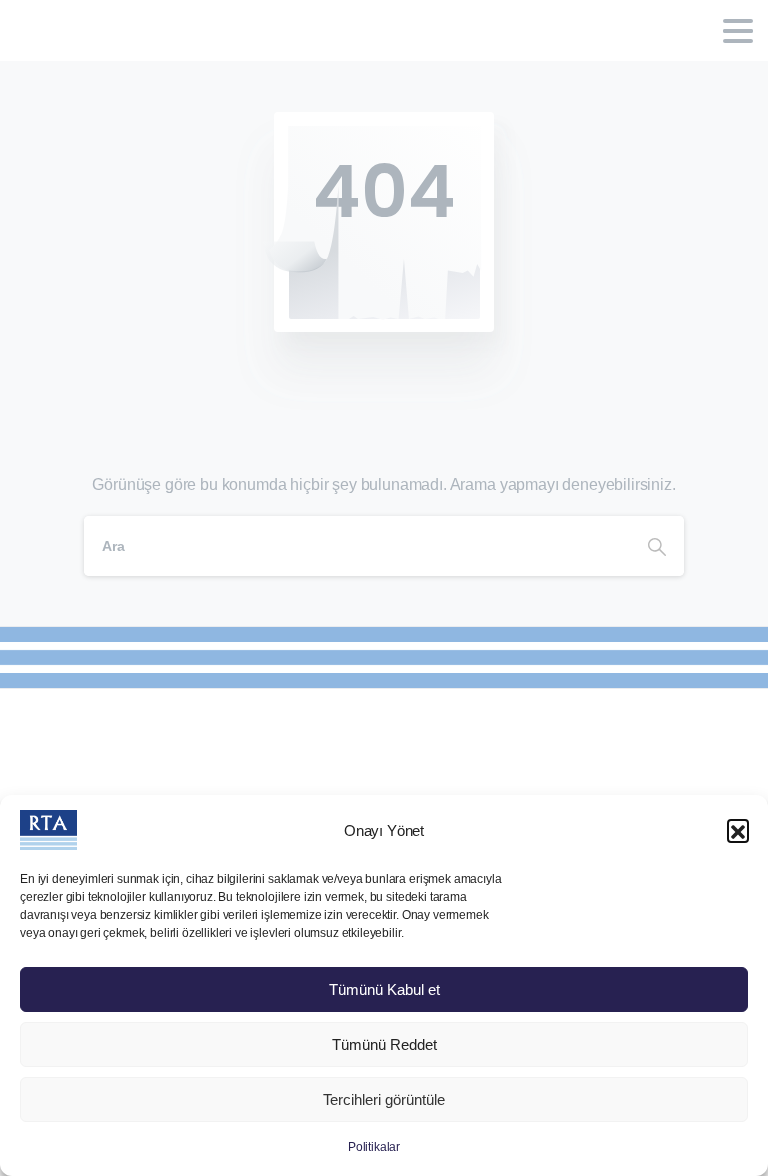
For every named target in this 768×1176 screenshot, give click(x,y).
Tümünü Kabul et (384, 989)
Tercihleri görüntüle (384, 1099)
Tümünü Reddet (384, 1044)
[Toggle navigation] (738, 31)
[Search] (657, 546)
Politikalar (374, 1147)
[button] (738, 830)
